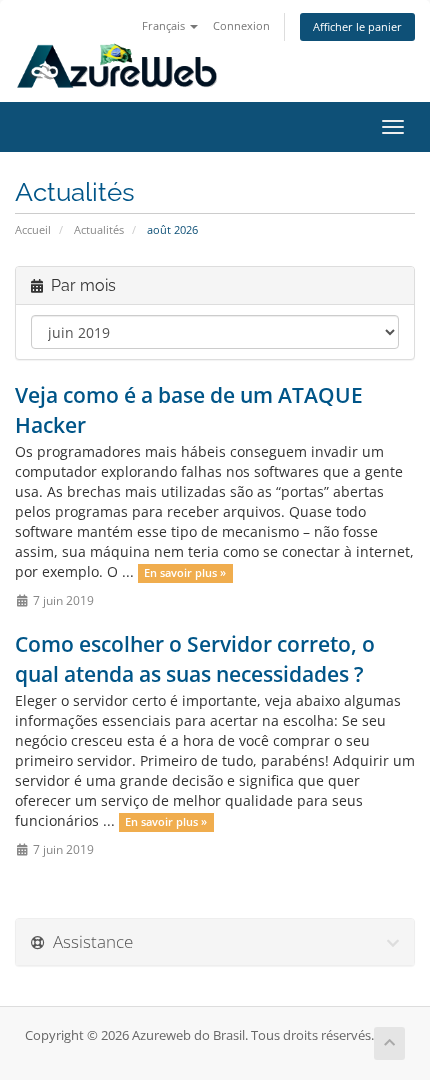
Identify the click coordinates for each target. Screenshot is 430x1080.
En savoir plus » (185, 573)
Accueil (33, 229)
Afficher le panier (357, 26)
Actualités (99, 229)
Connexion (241, 25)
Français (165, 25)
